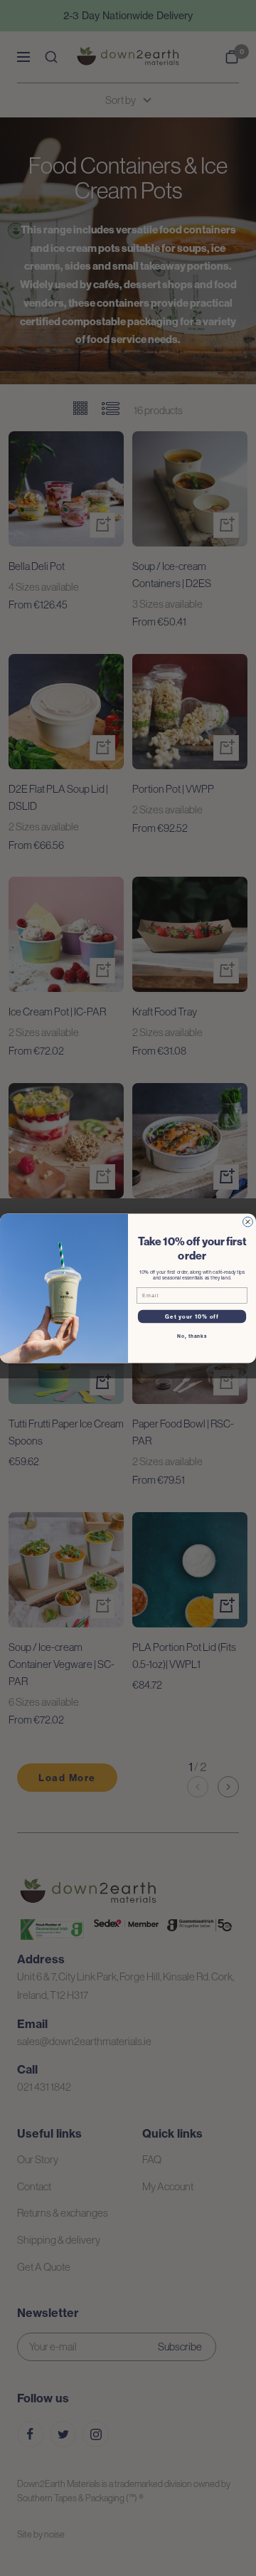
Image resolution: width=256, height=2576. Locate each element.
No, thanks (192, 1336)
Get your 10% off (192, 1316)
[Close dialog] (248, 1222)
